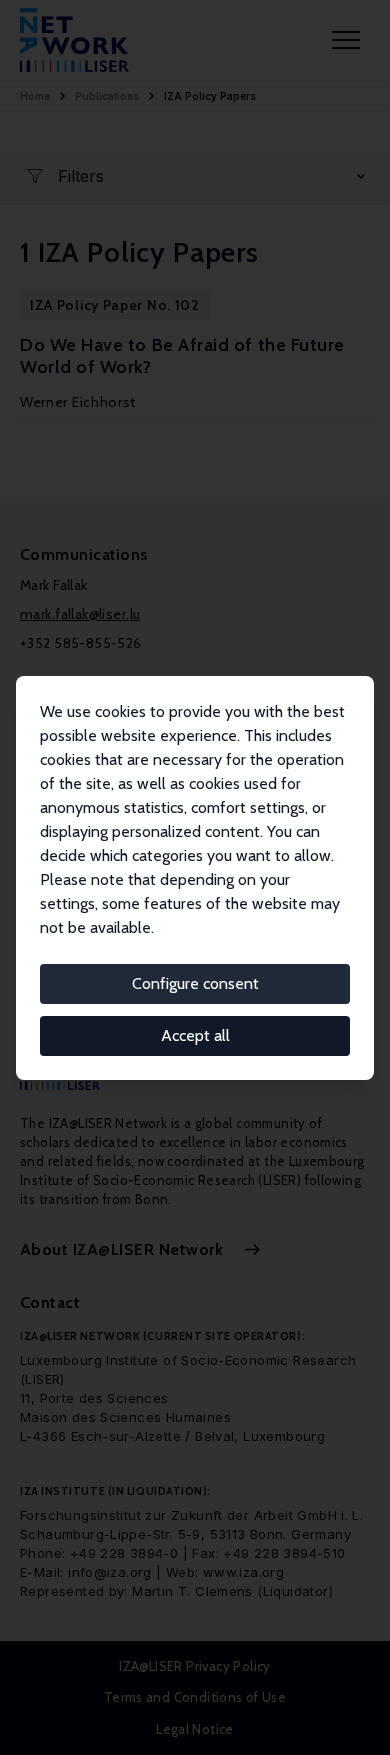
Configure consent (195, 983)
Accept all (195, 1035)
